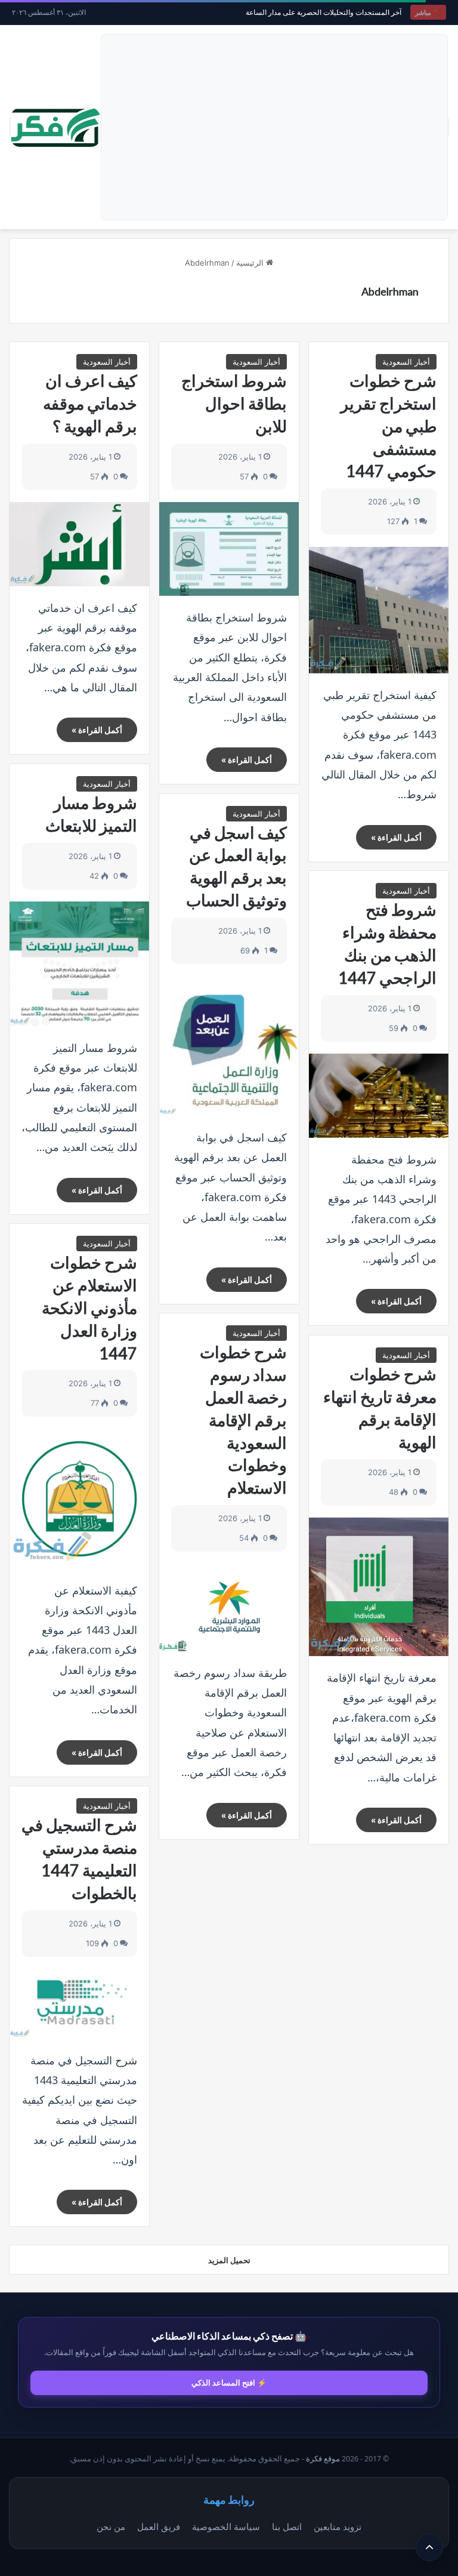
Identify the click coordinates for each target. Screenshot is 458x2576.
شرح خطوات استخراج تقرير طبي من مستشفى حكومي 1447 (389, 426)
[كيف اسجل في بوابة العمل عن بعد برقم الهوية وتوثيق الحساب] (229, 1046)
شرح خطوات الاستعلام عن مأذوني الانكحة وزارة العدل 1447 (89, 1307)
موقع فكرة (323, 2459)
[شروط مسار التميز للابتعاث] (79, 964)
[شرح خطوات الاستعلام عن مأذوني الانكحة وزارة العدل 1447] (79, 1498)
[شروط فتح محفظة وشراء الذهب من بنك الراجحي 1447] (379, 1096)
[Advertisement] (274, 127)
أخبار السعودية (406, 362)
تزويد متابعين (338, 2526)
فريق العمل (159, 2526)
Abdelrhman (390, 291)
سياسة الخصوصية (226, 2526)
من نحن (111, 2526)
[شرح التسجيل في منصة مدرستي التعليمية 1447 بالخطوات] (79, 2004)
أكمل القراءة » (396, 837)
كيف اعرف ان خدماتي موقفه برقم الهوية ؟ (90, 403)
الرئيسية (251, 263)
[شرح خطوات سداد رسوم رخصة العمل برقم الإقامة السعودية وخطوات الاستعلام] (229, 1607)
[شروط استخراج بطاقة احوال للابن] (229, 549)
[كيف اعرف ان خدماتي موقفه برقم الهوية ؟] (79, 544)
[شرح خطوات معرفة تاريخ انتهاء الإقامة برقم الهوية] (379, 1587)
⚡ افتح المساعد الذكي (229, 2383)
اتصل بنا (287, 2526)
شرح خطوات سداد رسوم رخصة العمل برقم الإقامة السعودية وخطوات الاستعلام (243, 1420)
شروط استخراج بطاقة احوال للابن (234, 403)
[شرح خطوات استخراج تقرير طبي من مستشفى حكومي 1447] (379, 610)
